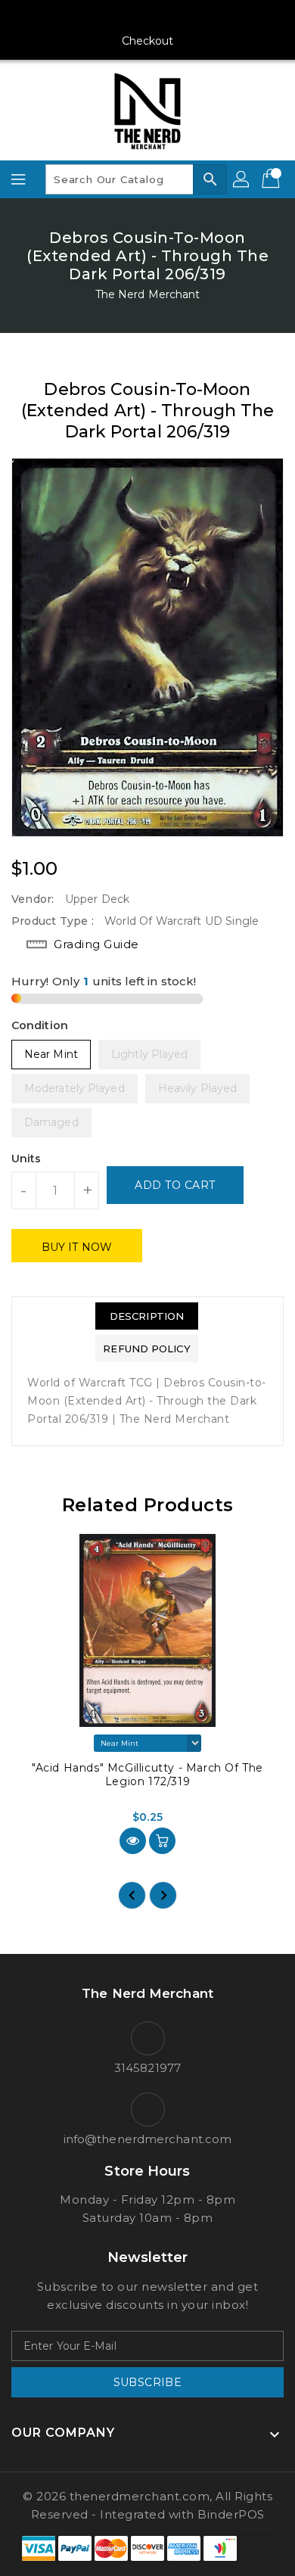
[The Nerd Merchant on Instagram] (119, 17)
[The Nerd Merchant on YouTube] (147, 17)
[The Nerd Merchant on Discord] (176, 17)
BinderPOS (231, 2514)
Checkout (148, 41)
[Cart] (272, 179)
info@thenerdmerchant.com (147, 2139)
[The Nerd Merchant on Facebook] (90, 17)
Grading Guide (96, 944)
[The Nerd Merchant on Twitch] (205, 17)
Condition (40, 1025)
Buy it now (77, 1247)
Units (26, 1159)
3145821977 (147, 2068)
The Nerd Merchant (148, 294)
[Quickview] (133, 1841)
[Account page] (242, 179)
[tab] (146, 1316)
